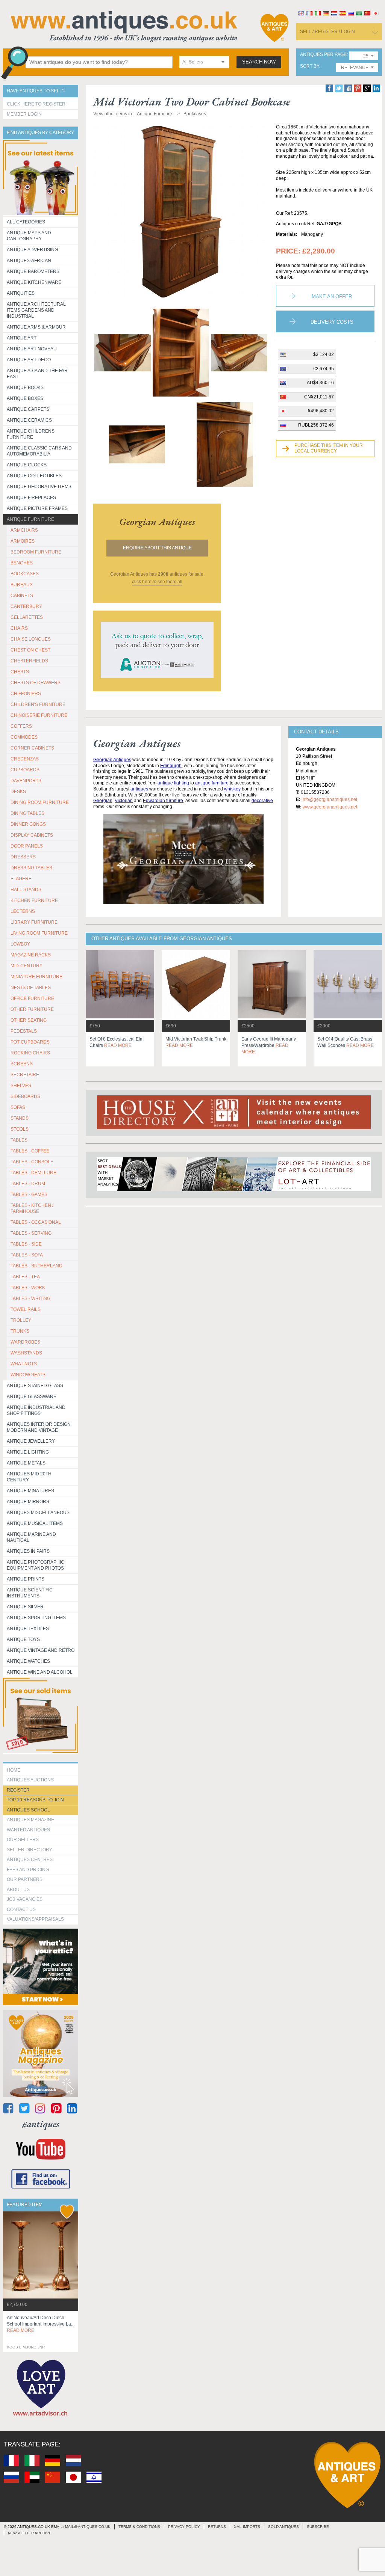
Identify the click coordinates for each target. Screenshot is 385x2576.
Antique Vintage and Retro (41, 1650)
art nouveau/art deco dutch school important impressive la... (41, 2324)
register (18, 1790)
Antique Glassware (32, 1397)
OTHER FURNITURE (32, 1009)
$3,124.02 (324, 354)
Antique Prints (26, 1579)
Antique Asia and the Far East (37, 374)
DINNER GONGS (28, 824)
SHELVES (21, 1086)
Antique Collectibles (34, 476)
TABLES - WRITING (30, 1299)
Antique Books (25, 388)
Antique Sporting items (36, 1618)
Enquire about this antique (157, 548)
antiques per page (323, 55)
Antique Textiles (28, 1629)
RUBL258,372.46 (316, 425)
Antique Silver (25, 1607)
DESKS (18, 792)
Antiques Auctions (30, 1780)
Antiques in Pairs (28, 1551)
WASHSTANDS (26, 1353)
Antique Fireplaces (31, 498)
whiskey (232, 789)
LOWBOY (20, 944)
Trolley (21, 1320)
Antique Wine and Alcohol (40, 1672)
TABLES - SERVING (31, 1233)
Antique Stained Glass (35, 1386)
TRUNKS (20, 1331)
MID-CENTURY (27, 966)
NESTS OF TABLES (31, 988)
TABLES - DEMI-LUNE (33, 1173)
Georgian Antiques (112, 760)
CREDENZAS (25, 759)
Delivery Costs (332, 322)
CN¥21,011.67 (319, 397)
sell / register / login (327, 32)
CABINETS (22, 596)
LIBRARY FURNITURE (34, 922)
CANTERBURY (26, 606)
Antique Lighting (28, 1452)
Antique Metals (26, 1463)
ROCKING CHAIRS (30, 1053)
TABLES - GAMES (29, 1194)
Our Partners (25, 1879)
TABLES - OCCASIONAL (36, 1222)
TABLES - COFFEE (30, 1151)
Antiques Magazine (30, 1820)
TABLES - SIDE (26, 1244)
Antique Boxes (25, 398)
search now (259, 62)
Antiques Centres (30, 1860)
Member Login (24, 114)
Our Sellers (23, 1840)
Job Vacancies (25, 1899)
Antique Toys (23, 1639)
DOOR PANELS (27, 846)
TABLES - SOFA (27, 1255)
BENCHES (22, 563)
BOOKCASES (25, 574)
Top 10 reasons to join (35, 1800)
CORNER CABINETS (32, 748)
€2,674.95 (324, 369)
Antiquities (21, 293)
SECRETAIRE (25, 1075)
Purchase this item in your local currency (329, 448)
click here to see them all (157, 582)
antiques (139, 789)
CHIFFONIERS (26, 694)
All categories (26, 222)
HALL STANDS (26, 890)
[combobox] (204, 62)
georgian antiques (157, 522)
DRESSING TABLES (31, 868)
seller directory (30, 1850)
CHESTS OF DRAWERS (36, 683)
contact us (21, 1909)
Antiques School (28, 1810)
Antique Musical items (35, 1523)
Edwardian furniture (163, 801)
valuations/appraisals (35, 1919)
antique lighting (173, 783)
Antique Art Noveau (32, 349)
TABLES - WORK (28, 1288)
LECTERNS (23, 911)
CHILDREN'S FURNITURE (38, 704)
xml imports (247, 2527)
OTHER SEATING (29, 1020)
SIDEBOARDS (25, 1096)
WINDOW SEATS (28, 1375)
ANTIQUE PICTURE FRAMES (37, 508)
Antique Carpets (28, 409)
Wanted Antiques (28, 1830)
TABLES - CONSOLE (32, 1162)
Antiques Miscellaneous (38, 1513)
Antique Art (22, 338)
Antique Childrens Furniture (31, 434)
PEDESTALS (24, 1031)
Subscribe (318, 2527)
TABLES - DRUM (28, 1184)
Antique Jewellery (31, 1441)
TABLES (19, 1140)
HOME (14, 1770)
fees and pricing (28, 1870)
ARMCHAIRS (24, 530)
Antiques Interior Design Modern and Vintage (39, 1427)
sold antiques (283, 2527)
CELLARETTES (27, 617)
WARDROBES (25, 1342)
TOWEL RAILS (26, 1309)
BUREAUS (22, 585)
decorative (262, 801)
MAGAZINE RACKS (31, 955)
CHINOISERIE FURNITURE (39, 715)
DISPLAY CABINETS (32, 835)
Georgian (103, 801)
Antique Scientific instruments (30, 1593)
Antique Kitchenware (34, 282)
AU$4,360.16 (320, 383)
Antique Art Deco (29, 360)
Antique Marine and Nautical (31, 1537)
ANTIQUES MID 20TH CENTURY (29, 1477)
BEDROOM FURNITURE (36, 552)
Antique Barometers (33, 271)
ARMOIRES (23, 541)
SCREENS (22, 1064)
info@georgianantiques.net (329, 799)
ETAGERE (21, 879)
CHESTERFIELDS (29, 661)
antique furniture (212, 783)
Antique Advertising (32, 250)
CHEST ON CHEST (30, 650)
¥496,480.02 (321, 411)
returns (217, 2527)
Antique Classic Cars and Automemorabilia (39, 451)
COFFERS (21, 726)
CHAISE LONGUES (31, 639)
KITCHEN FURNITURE (34, 900)
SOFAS (18, 1107)
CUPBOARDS (25, 770)
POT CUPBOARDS (30, 1042)
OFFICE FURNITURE (32, 998)
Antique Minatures (30, 1491)
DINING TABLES (27, 813)
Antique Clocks (27, 465)
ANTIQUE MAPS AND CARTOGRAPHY (29, 236)
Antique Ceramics (29, 420)
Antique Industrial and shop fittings (36, 1410)
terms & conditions (139, 2527)
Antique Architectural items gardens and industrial (36, 310)
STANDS (20, 1118)
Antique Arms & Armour (36, 327)
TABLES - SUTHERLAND (36, 1266)
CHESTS (20, 672)
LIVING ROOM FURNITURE (39, 933)
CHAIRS (19, 628)
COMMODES (24, 737)
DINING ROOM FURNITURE (40, 802)
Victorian (124, 801)
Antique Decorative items (39, 487)
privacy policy (184, 2527)
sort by (310, 66)
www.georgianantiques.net (330, 807)
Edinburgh (171, 766)
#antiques (41, 2124)
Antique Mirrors (28, 1502)
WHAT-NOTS (24, 1364)
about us (18, 1890)
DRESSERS (23, 857)
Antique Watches (28, 1661)
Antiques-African (29, 261)
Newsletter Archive (30, 2533)
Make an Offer (332, 296)
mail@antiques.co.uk (88, 2527)
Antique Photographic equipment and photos (36, 1565)
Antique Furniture (30, 519)
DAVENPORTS (26, 781)
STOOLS (20, 1129)
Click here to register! (37, 104)
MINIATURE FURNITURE (36, 977)
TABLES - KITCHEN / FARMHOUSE (32, 1208)
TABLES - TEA (25, 1277)
